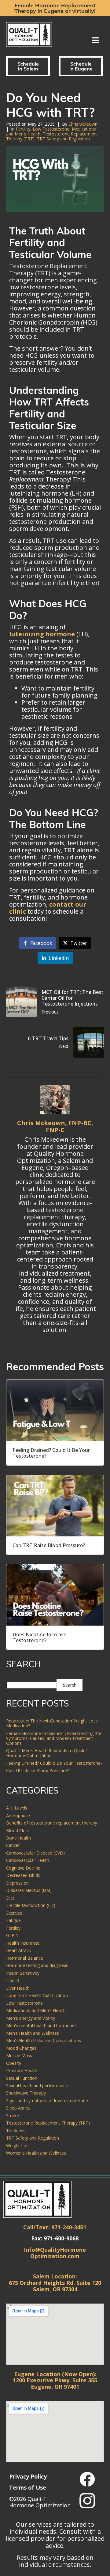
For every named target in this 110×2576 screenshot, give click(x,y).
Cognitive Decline (23, 1868)
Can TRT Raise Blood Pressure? (38, 1770)
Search (70, 1685)
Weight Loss (18, 2146)
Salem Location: (55, 2276)
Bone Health (18, 1838)
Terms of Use (28, 2487)
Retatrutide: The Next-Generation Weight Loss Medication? (52, 1723)
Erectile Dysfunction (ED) (31, 1905)
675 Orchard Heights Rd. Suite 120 (55, 2283)
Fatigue (13, 1920)
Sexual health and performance (37, 2085)
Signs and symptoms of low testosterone (47, 2100)
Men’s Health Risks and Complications (44, 2040)
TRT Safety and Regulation (63, 139)
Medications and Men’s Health (36, 2010)
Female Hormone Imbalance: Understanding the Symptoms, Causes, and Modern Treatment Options (54, 1738)
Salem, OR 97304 (55, 2289)
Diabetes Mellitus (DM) (29, 1890)
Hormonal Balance (25, 1958)
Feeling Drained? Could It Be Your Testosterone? (54, 1763)
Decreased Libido (23, 1875)
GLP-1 (12, 1935)
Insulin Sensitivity (23, 1973)
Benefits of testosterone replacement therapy (52, 1823)
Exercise (14, 1913)
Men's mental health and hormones (41, 2025)
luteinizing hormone (42, 634)
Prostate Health (22, 2070)
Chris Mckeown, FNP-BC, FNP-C (55, 1126)
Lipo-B (13, 1980)
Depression (17, 1883)
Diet (10, 1898)
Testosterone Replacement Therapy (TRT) (48, 2123)
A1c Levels (17, 1808)
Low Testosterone (51, 129)
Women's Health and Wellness (36, 2153)
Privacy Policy (28, 2476)
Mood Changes (21, 2048)
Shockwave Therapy (26, 2093)
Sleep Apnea (18, 2108)
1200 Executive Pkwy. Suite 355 (55, 2380)
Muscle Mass (19, 2055)
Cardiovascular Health (28, 1860)
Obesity (14, 2063)
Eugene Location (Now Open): (55, 2374)
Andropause (18, 1815)
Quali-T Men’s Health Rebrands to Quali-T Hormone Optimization (47, 1753)
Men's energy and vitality (31, 2018)
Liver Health (18, 1988)
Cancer (13, 1845)
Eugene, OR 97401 (55, 2387)
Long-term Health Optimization (37, 1995)
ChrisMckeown (83, 124)
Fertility (23, 129)
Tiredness (16, 2131)
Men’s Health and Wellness (33, 2033)
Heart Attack (18, 1950)
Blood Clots (18, 1830)
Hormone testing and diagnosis (37, 1965)
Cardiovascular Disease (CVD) (35, 1853)
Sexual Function (22, 2078)
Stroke (13, 2116)
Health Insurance (23, 1943)
